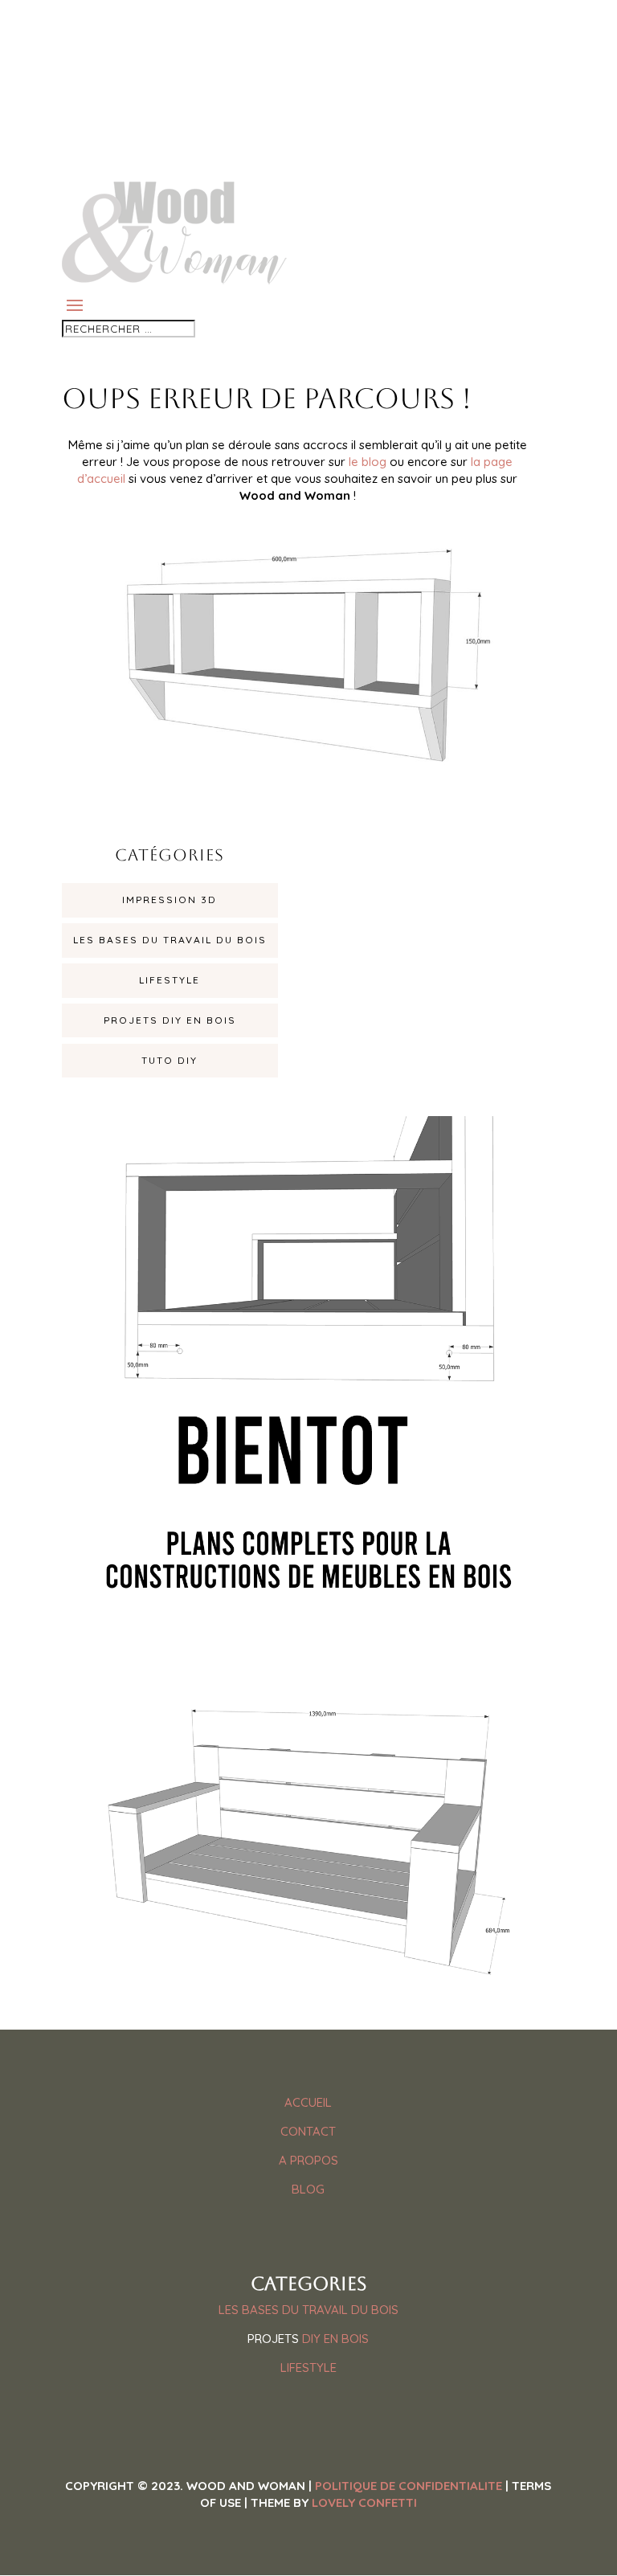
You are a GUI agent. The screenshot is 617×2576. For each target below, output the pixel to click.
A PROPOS (308, 2160)
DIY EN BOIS (335, 2339)
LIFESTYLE (308, 2367)
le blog (368, 462)
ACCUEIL (308, 2102)
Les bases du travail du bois (170, 940)
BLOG (308, 2189)
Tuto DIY (170, 1060)
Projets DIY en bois (170, 1020)
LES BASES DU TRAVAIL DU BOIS (308, 2310)
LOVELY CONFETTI (364, 2502)
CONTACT (308, 2131)
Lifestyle (170, 980)
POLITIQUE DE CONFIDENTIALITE (409, 2486)
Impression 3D (170, 900)
